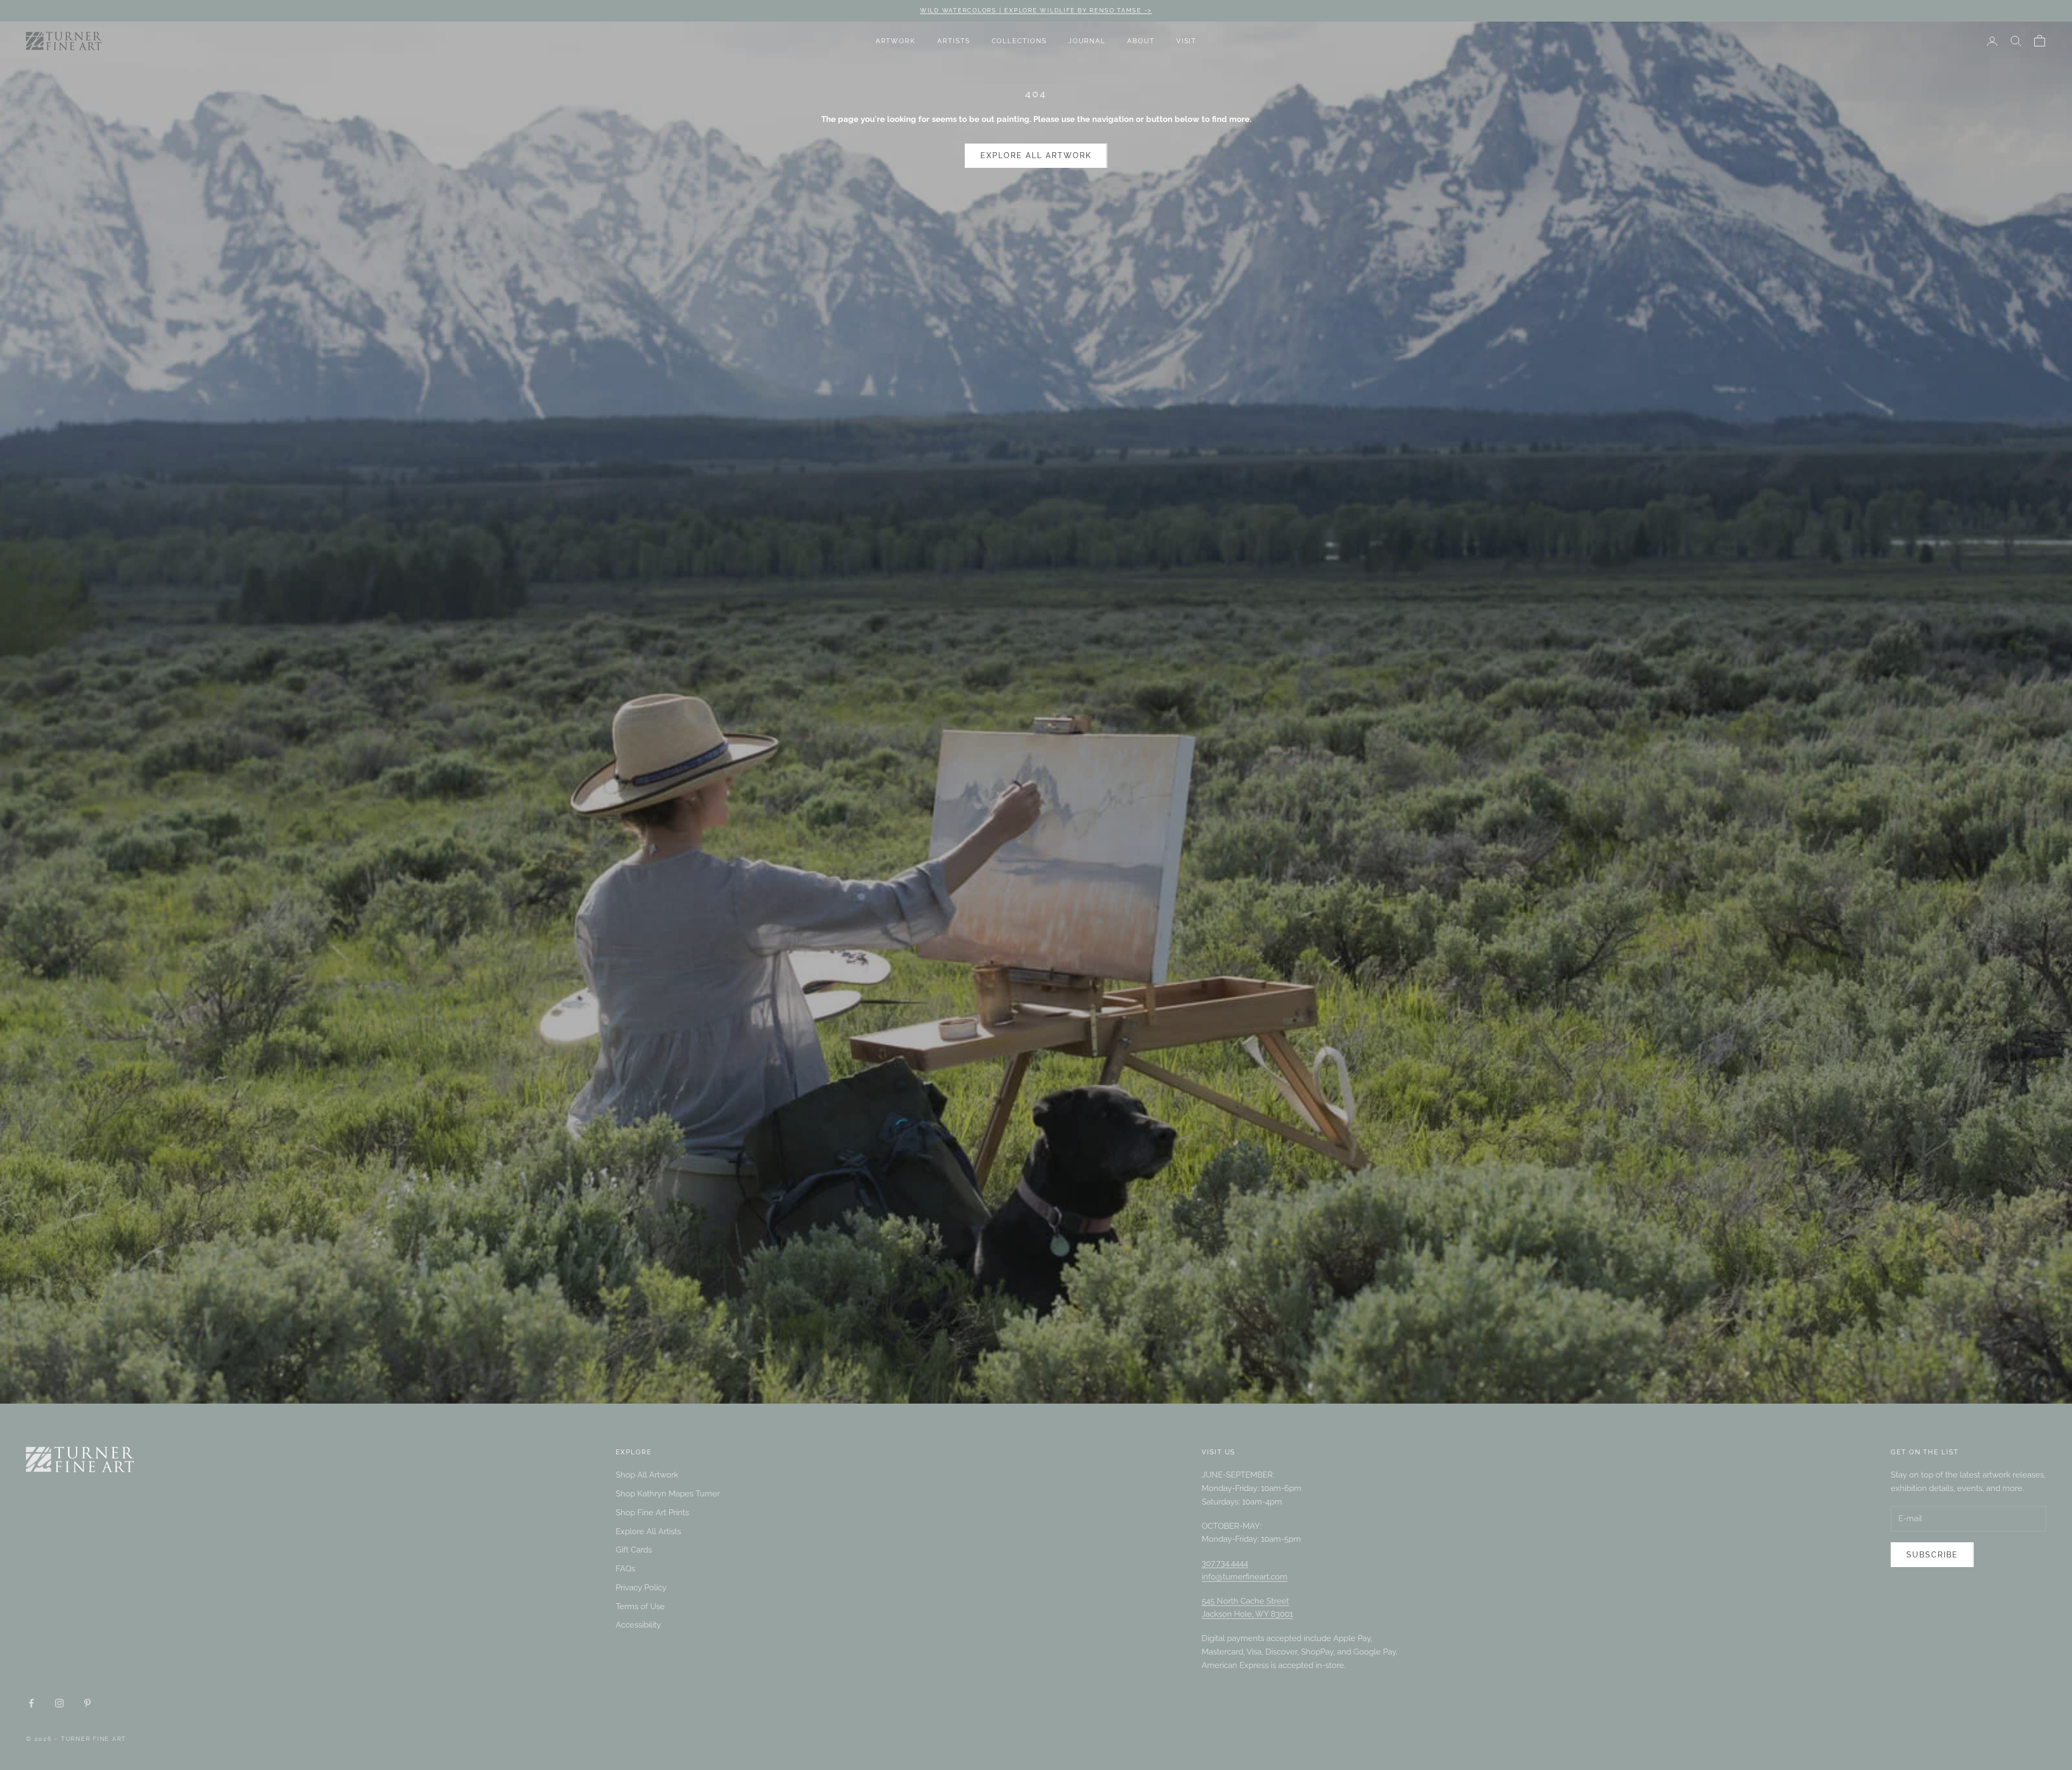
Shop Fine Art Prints (652, 1513)
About (1141, 41)
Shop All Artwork (647, 1475)
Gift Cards (634, 1550)
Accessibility (638, 1625)
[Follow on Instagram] (59, 1703)
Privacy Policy (641, 1588)
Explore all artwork (1036, 155)
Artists (953, 41)
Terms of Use (640, 1606)
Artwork (896, 41)
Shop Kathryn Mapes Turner (668, 1494)
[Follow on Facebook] (31, 1703)
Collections (1019, 41)
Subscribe (1952, 1723)
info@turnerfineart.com (1245, 1577)
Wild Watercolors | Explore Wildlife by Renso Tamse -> (1036, 11)
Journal (1087, 41)
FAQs (625, 1569)
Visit (1187, 41)
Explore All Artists (648, 1531)
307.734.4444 (1225, 1563)
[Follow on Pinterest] (87, 1703)
